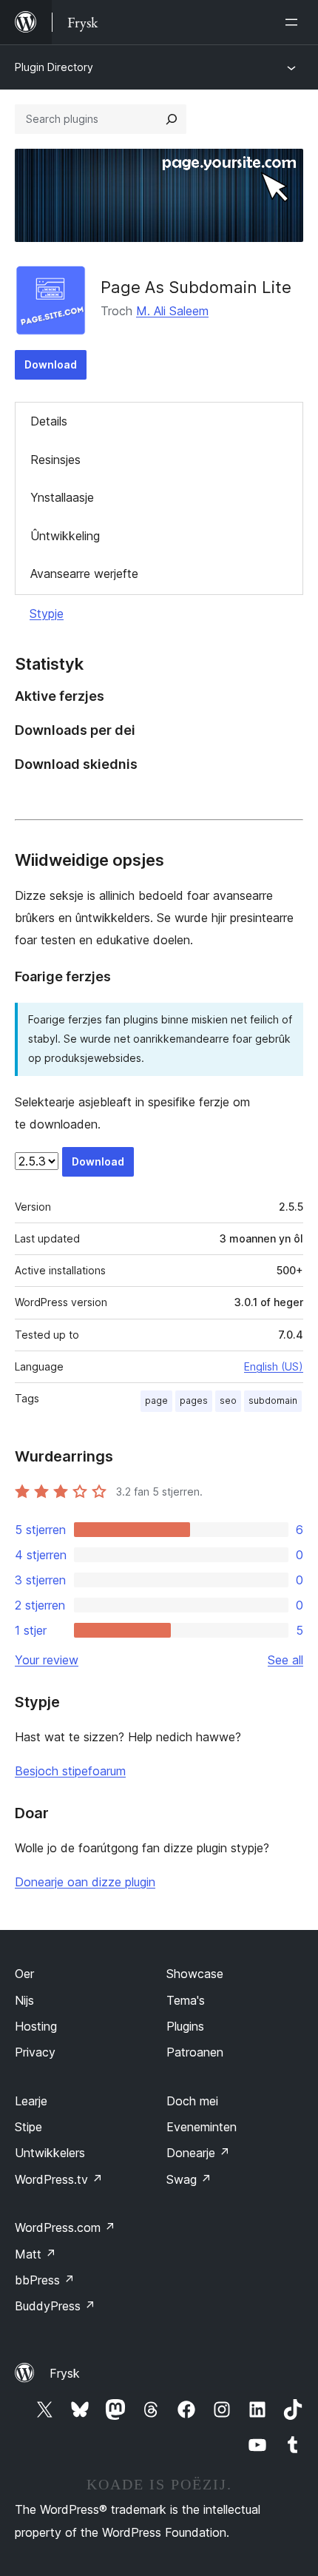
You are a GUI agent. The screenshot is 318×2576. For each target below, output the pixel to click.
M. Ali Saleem (172, 311)
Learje (31, 2101)
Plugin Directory (54, 67)
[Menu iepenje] (294, 22)
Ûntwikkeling (65, 536)
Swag (189, 2179)
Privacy (35, 2052)
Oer (24, 1974)
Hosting (36, 2026)
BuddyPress (55, 2306)
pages (194, 1400)
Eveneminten (202, 2127)
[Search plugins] (172, 119)
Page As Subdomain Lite (196, 287)
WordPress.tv (59, 2179)
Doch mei (192, 2101)
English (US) (274, 1366)
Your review (47, 1660)
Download (51, 364)
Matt (35, 2254)
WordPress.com (65, 2227)
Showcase (195, 1974)
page (156, 1400)
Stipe (28, 2127)
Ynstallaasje (62, 497)
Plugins (185, 2026)
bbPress (45, 2280)
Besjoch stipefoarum (70, 1771)
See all (285, 1660)
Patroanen (195, 2052)
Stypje (47, 613)
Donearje (198, 2153)
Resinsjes (55, 460)
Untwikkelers (50, 2153)
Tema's (186, 2000)
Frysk (65, 2373)
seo (228, 1400)
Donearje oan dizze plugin (85, 1882)
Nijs (24, 2000)
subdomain (273, 1400)
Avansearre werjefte (84, 574)
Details (49, 421)
